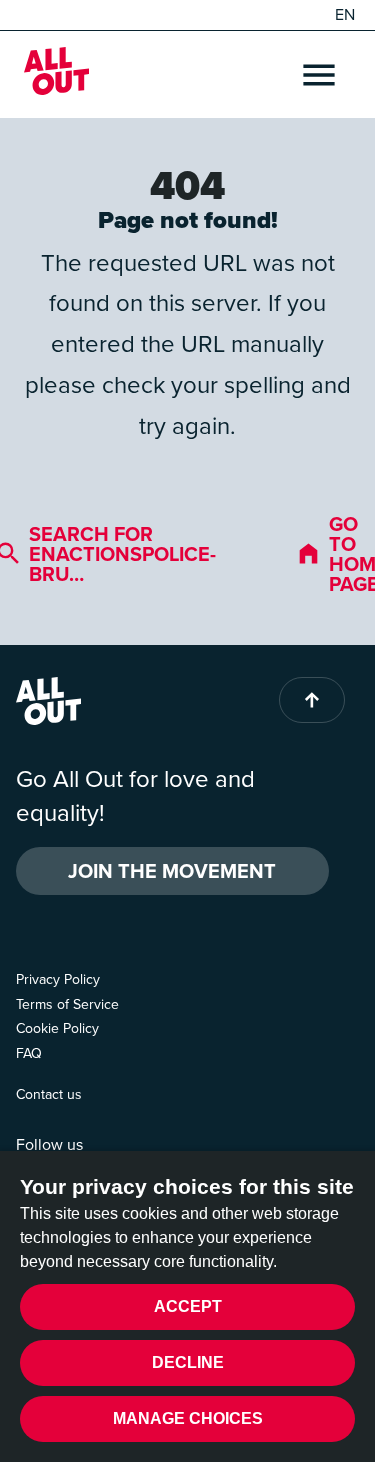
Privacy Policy (58, 979)
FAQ (29, 1053)
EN (345, 15)
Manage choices (188, 1418)
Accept (188, 1306)
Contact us (49, 1094)
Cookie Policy (57, 1028)
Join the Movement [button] (172, 871)
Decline (188, 1362)
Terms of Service (67, 1004)
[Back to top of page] (312, 700)
